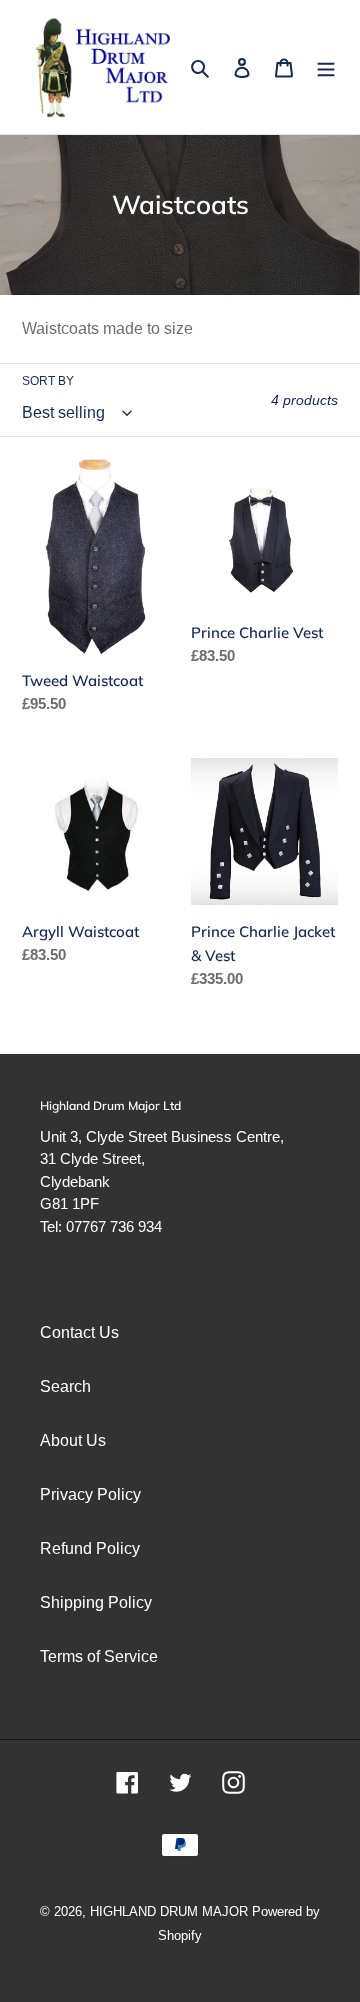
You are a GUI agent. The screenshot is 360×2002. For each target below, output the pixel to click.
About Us (73, 1440)
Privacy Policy (90, 1494)
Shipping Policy (96, 1602)
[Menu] (326, 67)
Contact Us (79, 1332)
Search (65, 1386)
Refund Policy (90, 1548)
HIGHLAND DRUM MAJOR (171, 1911)
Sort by (48, 381)
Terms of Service (99, 1656)
